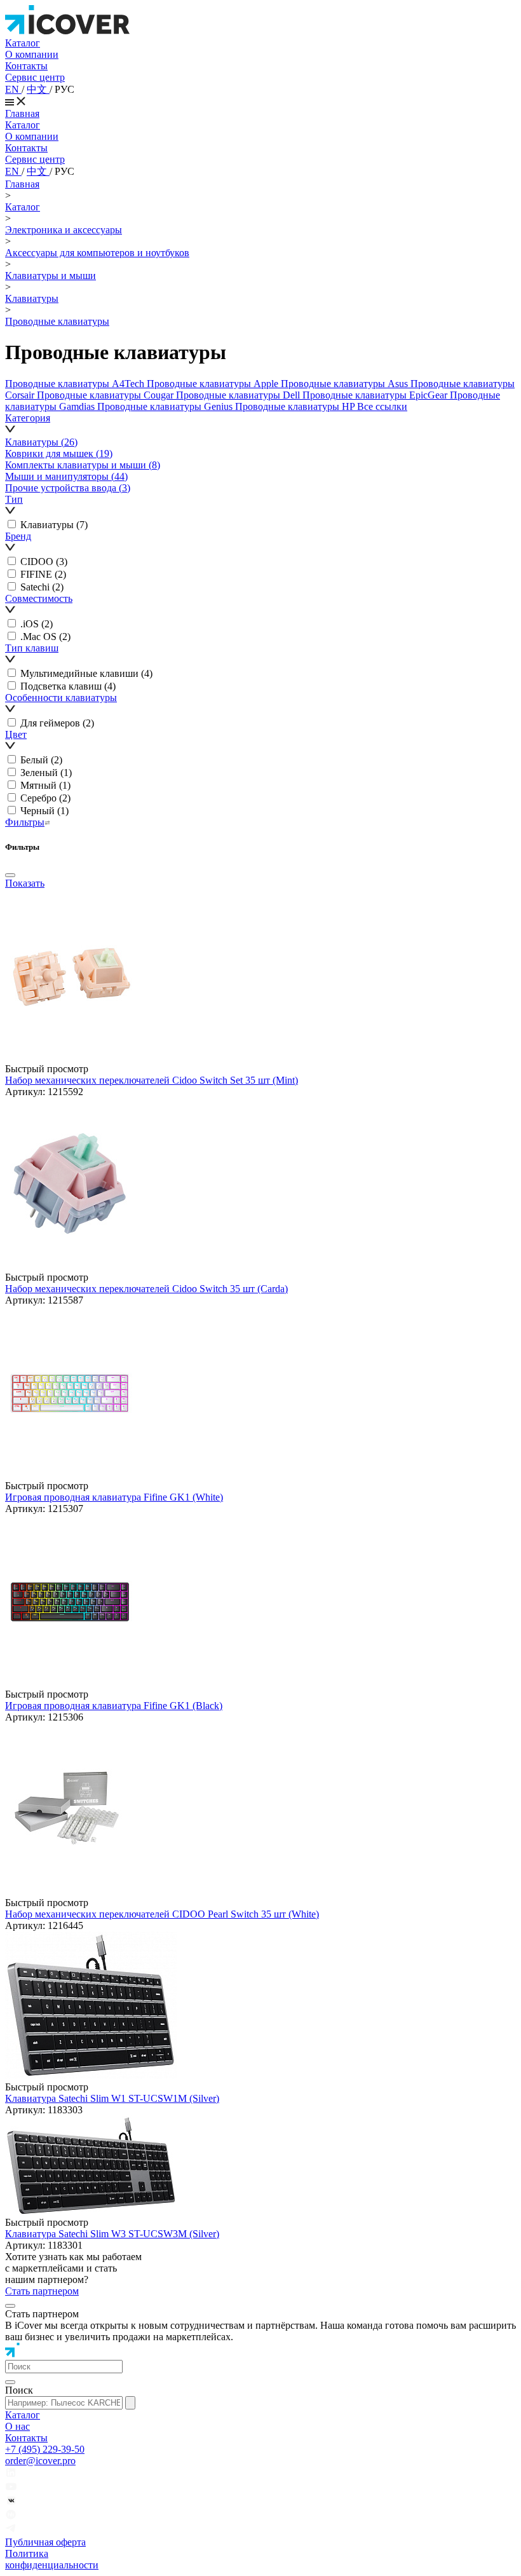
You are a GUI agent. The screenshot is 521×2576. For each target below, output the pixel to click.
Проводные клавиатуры (57, 321)
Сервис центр (35, 77)
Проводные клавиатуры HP (296, 406)
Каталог (23, 43)
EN (13, 89)
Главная (22, 113)
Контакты (26, 66)
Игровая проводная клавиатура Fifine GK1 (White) (114, 1497)
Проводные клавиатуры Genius (166, 406)
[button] (260, 425)
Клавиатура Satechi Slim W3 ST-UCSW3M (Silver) (112, 2234)
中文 (38, 89)
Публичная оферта (45, 2542)
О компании (32, 54)
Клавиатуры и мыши (51, 276)
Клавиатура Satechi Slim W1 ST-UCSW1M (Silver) (112, 2098)
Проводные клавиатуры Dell (239, 395)
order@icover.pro (40, 2461)
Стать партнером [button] (42, 2291)
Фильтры (25, 822)
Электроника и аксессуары (64, 230)
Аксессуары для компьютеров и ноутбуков (97, 253)
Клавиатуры (32, 298)
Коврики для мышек (59, 453)
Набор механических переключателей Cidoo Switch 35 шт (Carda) (146, 1289)
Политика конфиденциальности (52, 2559)
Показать (25, 883)
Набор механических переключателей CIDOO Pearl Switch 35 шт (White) (162, 1914)
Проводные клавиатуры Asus (346, 384)
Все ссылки (382, 406)
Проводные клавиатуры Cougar (106, 395)
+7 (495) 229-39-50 (45, 2449)
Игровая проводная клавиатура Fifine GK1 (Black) (114, 1706)
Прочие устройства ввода (68, 488)
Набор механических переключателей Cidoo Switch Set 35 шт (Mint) (152, 1080)
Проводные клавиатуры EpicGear (376, 395)
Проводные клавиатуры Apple (214, 384)
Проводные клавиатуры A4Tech (76, 384)
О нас (17, 2426)
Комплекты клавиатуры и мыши (83, 465)
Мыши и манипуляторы (66, 476)
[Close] (10, 875)
